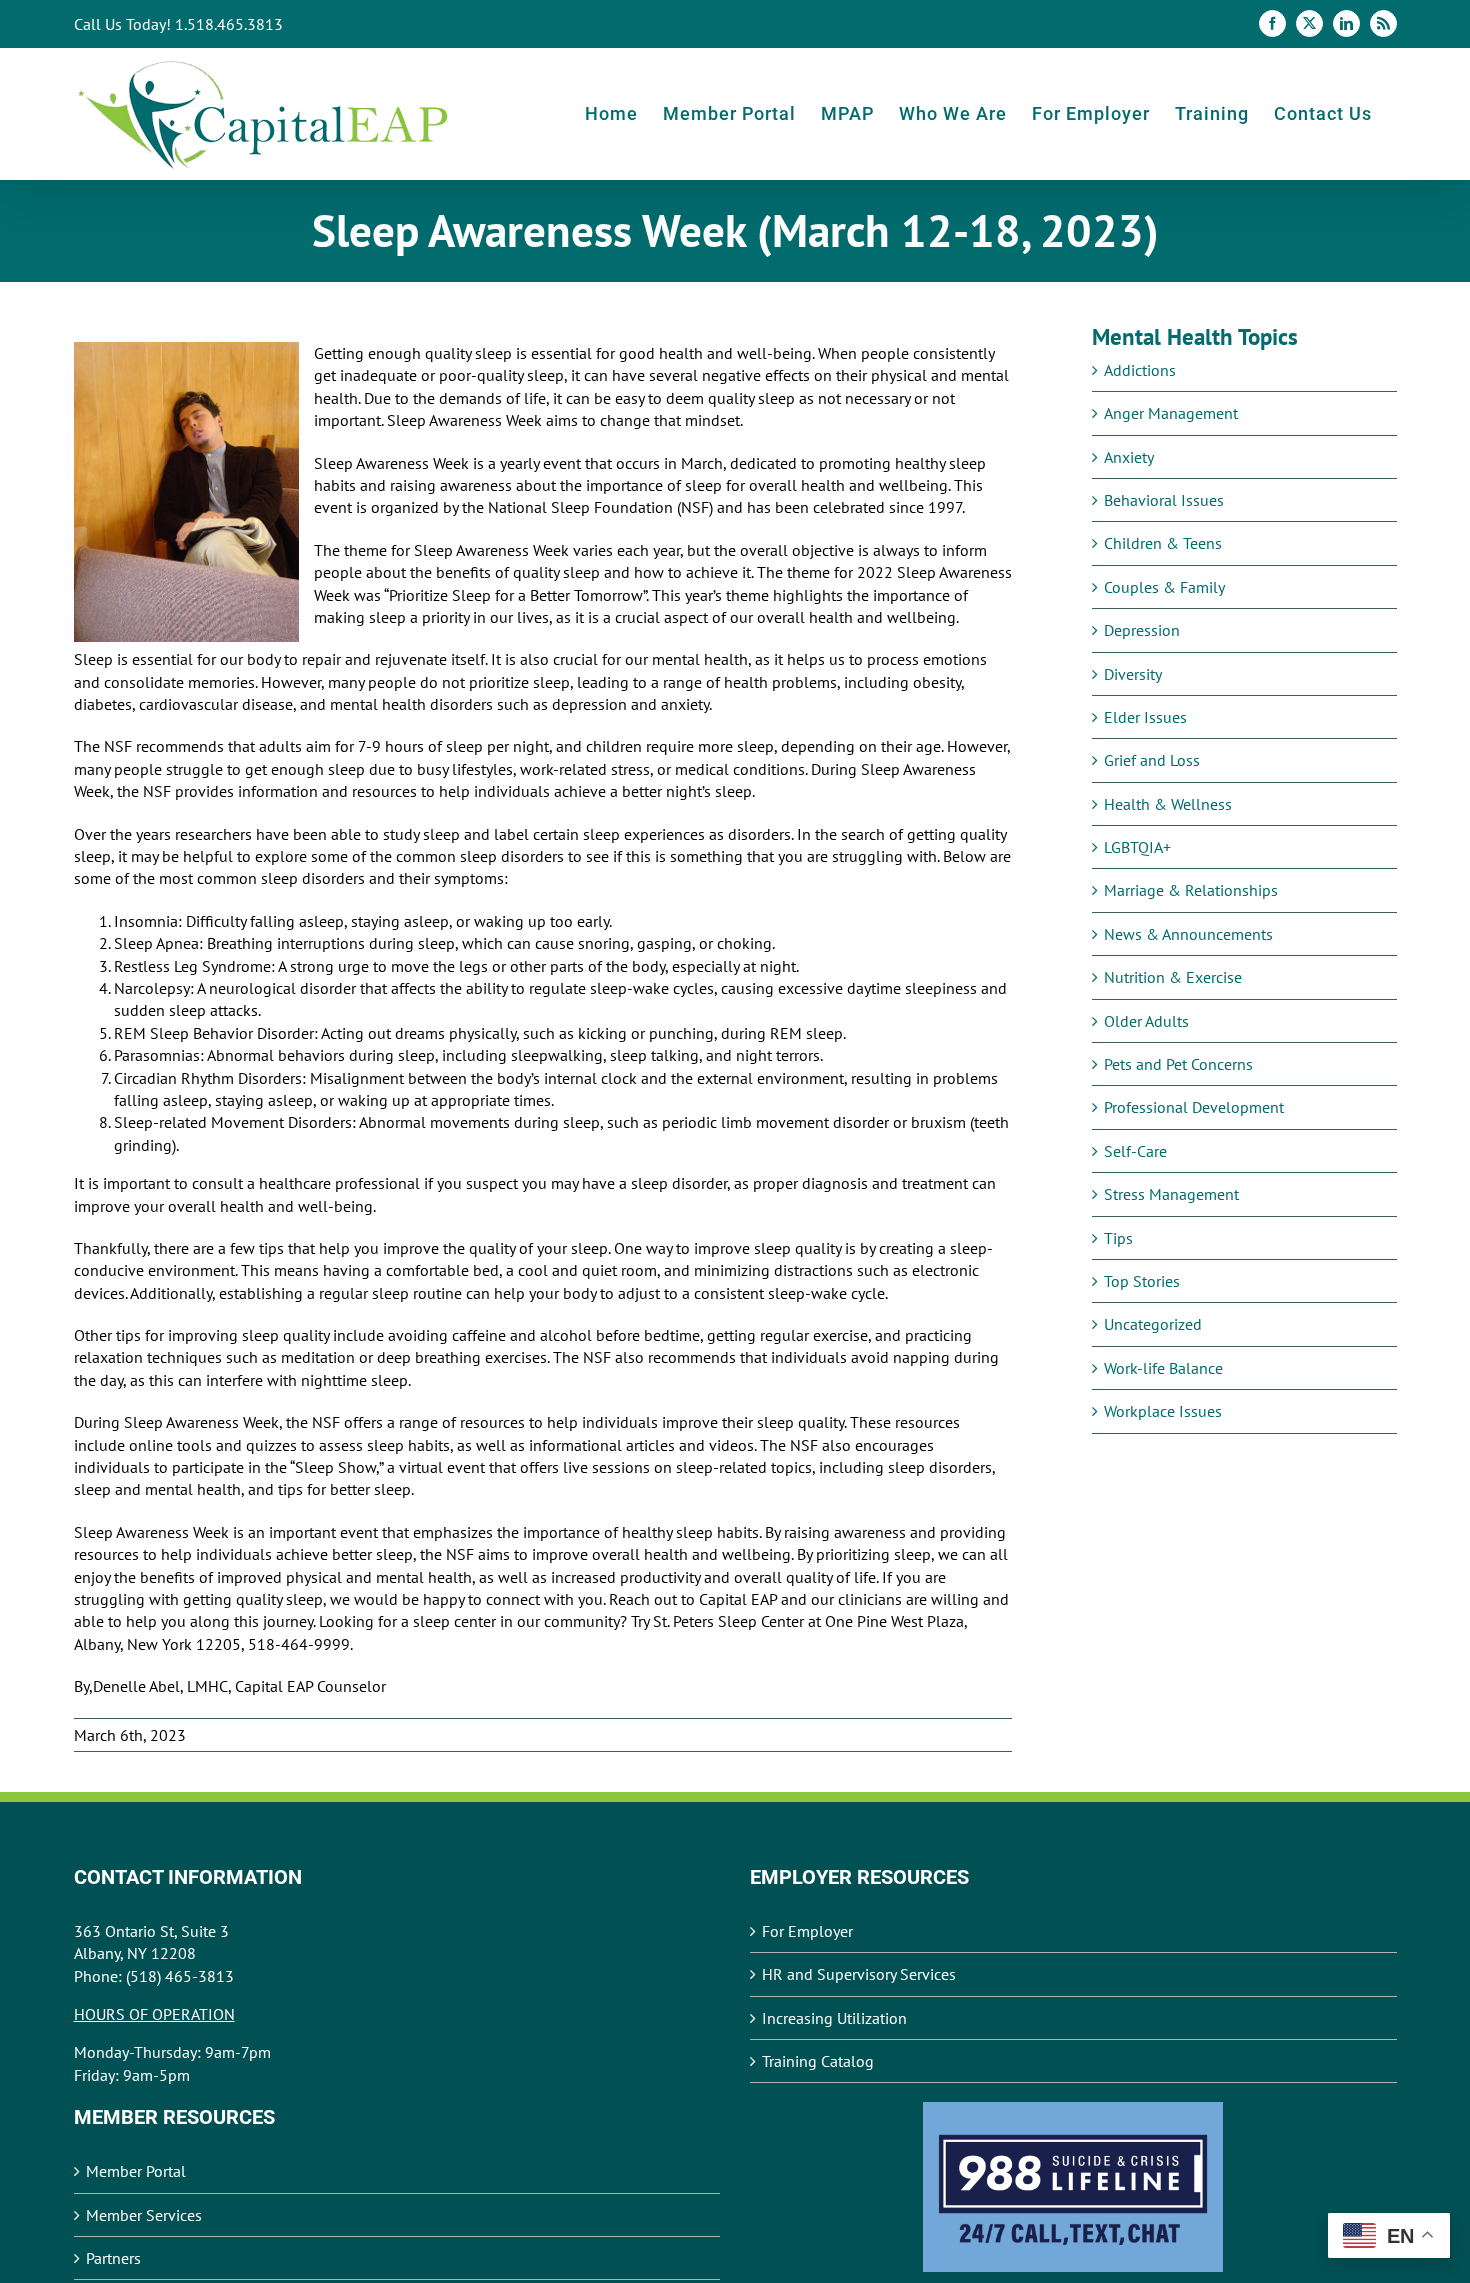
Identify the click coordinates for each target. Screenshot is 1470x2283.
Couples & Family (1164, 587)
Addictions (1140, 370)
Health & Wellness (1168, 804)
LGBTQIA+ (1137, 847)
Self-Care (1135, 1151)
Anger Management (1171, 413)
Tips (1118, 1238)
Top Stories (1142, 1281)
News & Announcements (1188, 934)
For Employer (807, 1931)
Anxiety (1129, 457)
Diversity (1133, 674)
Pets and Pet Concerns (1178, 1064)
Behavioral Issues (1164, 500)
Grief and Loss (1152, 760)
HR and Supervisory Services (859, 1974)
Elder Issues (1145, 717)
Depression (1142, 630)
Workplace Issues (1163, 1411)
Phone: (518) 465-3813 (154, 1976)
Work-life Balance (1163, 1368)
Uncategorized (1153, 1324)
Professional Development (1194, 1107)
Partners (113, 2258)
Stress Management (1171, 1194)
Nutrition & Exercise (1173, 977)
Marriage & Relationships (1191, 890)
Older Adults (1146, 1021)
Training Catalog (818, 2061)
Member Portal (136, 2171)
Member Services (144, 2215)
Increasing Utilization (834, 2018)
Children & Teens (1163, 543)
